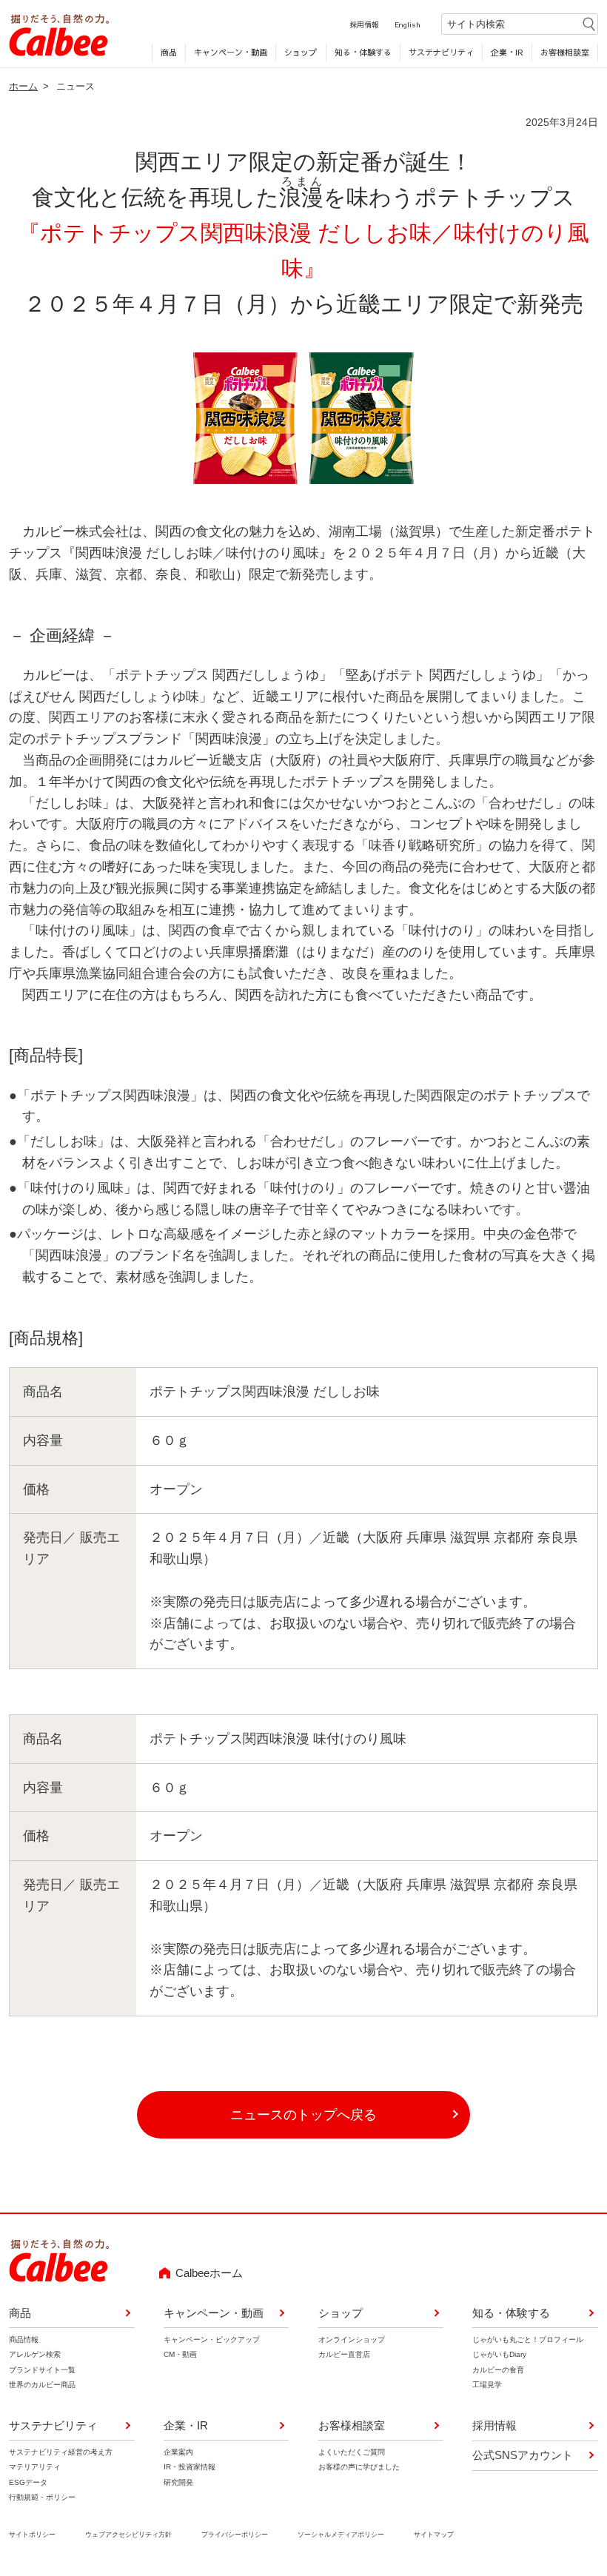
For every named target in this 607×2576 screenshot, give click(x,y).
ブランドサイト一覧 (42, 2370)
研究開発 (178, 2482)
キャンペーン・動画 (231, 52)
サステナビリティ (441, 52)
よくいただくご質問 (352, 2452)
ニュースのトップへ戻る (303, 2115)
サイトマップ (434, 2535)
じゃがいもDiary (499, 2354)
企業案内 (178, 2452)
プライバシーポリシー (235, 2535)
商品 (169, 52)
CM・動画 (180, 2354)
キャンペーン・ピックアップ (212, 2339)
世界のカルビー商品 (42, 2385)
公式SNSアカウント (523, 2455)
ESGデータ (28, 2482)
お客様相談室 (565, 52)
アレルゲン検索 (35, 2354)
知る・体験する (363, 52)
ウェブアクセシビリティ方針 (128, 2535)
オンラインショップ (352, 2339)
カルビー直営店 (344, 2354)
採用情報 (364, 24)
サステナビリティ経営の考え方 (61, 2452)
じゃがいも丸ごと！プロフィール (528, 2339)
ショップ (301, 52)
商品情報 (24, 2339)
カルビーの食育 (498, 2370)
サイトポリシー (32, 2535)
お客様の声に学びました (359, 2467)
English (408, 24)
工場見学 (487, 2385)
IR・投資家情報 (190, 2467)
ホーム (23, 86)
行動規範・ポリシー (42, 2497)
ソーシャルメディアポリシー (341, 2535)
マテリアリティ (35, 2467)
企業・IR (507, 52)
